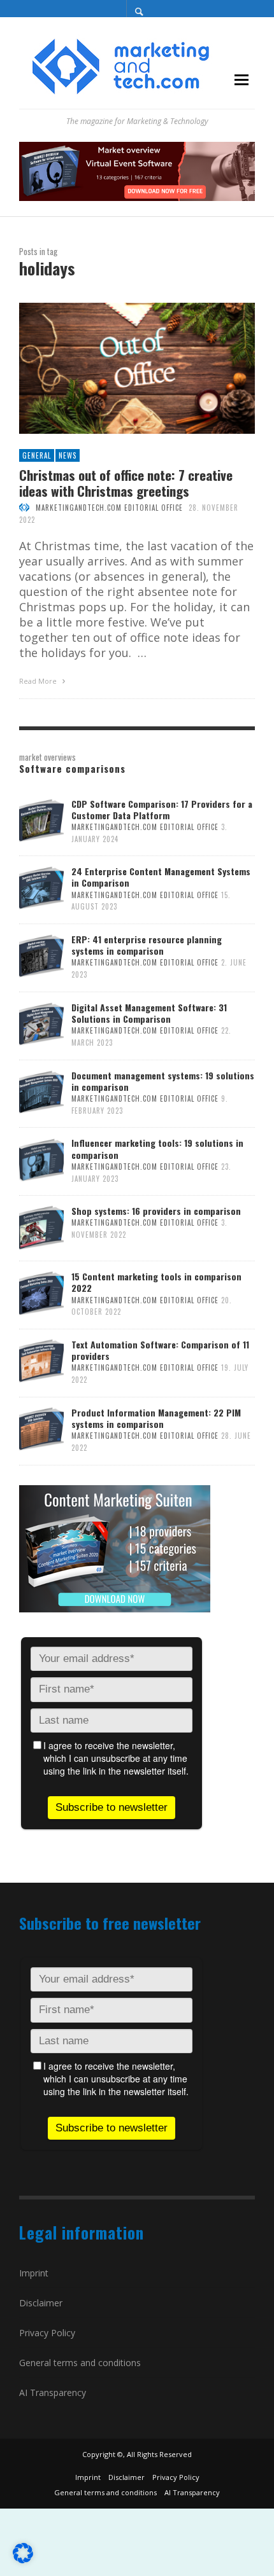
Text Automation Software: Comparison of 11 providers (160, 1350)
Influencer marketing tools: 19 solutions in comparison (157, 1148)
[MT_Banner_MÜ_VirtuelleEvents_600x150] (137, 170)
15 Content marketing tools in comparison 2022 (156, 1282)
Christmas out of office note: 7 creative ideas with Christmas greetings (126, 483)
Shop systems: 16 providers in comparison (156, 1211)
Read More (39, 681)
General (37, 455)
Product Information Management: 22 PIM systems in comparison (156, 1418)
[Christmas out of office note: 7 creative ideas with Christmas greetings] (117, 368)
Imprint (34, 2273)
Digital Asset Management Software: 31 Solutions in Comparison (149, 1013)
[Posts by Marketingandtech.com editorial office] (24, 508)
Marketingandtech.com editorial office (109, 508)
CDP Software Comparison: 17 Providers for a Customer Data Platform (162, 809)
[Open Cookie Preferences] (23, 2559)
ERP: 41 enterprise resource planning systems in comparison (147, 945)
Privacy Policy (47, 2333)
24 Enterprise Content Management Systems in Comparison (161, 877)
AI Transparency (53, 2392)
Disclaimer (41, 2303)
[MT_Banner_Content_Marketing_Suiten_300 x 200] (115, 1547)
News (68, 455)
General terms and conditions (80, 2363)
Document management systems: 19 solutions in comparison (163, 1081)
